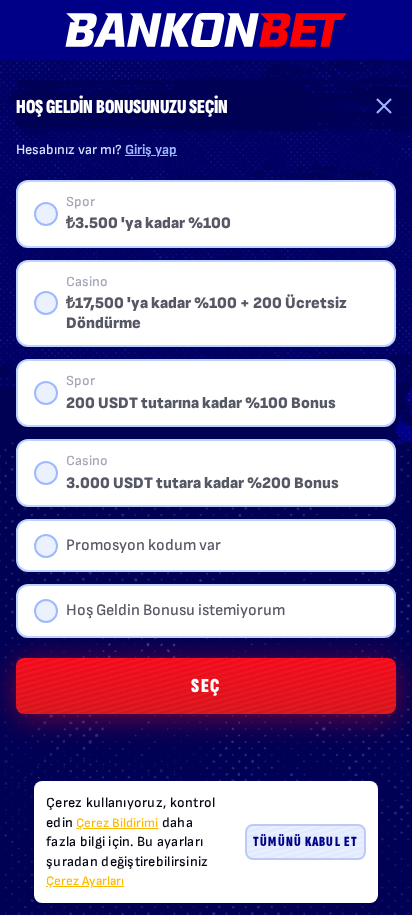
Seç (206, 686)
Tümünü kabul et (305, 841)
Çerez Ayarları (85, 881)
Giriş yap (151, 149)
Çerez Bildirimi (117, 823)
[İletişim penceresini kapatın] (384, 106)
